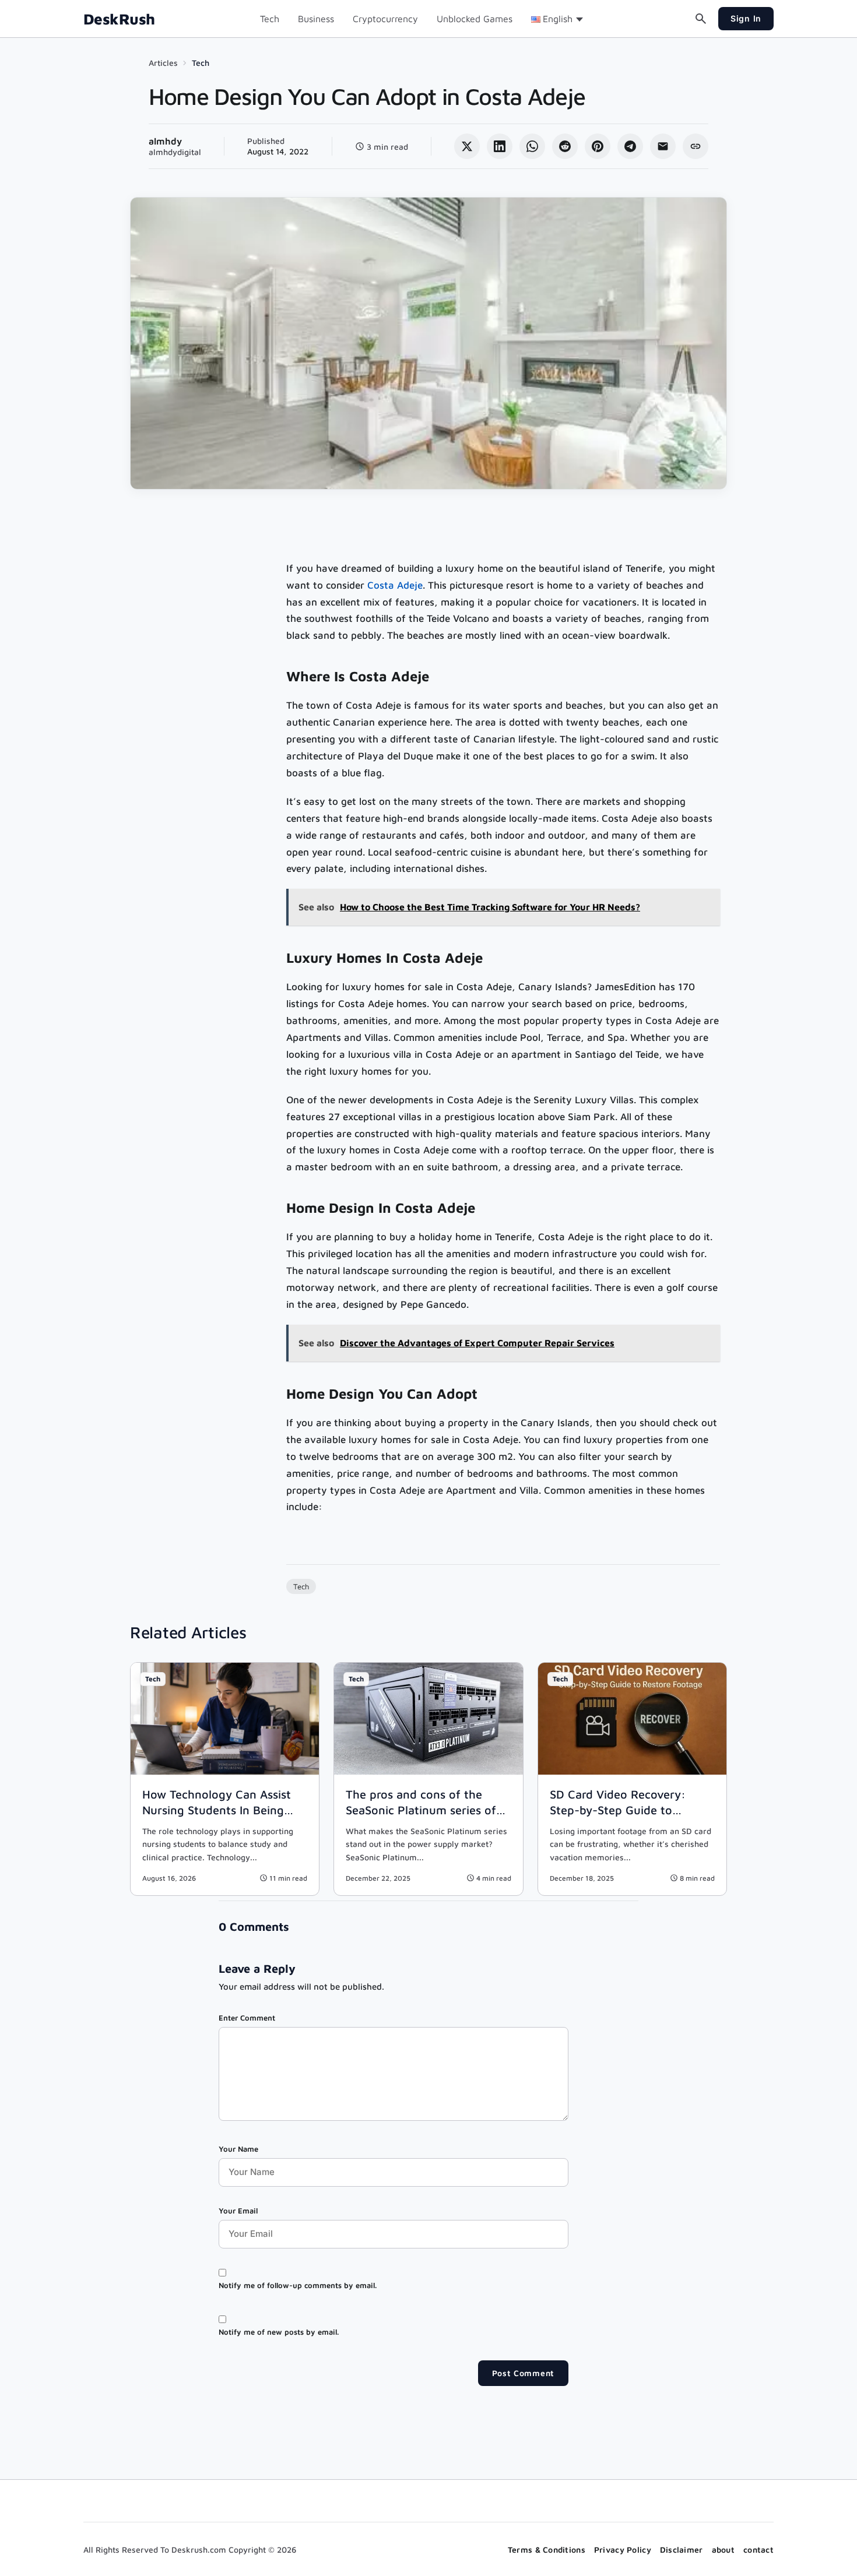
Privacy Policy (623, 2549)
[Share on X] (467, 146)
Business (316, 19)
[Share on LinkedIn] (500, 146)
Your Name (238, 2149)
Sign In (746, 18)
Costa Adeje (395, 585)
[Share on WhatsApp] (532, 146)
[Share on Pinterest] (598, 146)
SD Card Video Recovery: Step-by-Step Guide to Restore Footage (618, 1810)
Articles (163, 63)
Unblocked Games (475, 19)
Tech (270, 19)
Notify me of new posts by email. (279, 2332)
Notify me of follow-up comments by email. (298, 2285)
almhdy (165, 141)
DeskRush (119, 19)
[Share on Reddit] (565, 146)
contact (758, 2549)
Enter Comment (247, 2018)
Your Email (238, 2211)
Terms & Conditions (547, 2549)
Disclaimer (682, 2549)
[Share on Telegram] (630, 146)
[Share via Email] (663, 146)
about (723, 2549)
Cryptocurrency (385, 19)
